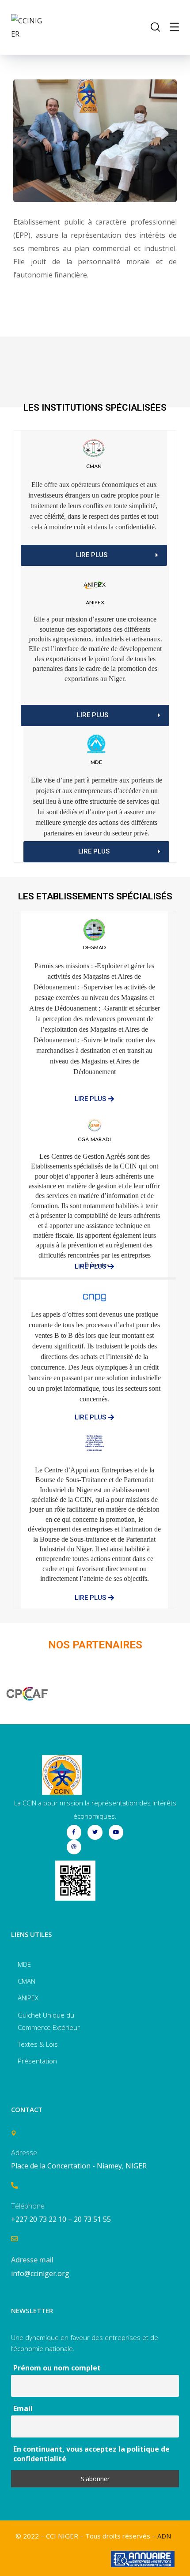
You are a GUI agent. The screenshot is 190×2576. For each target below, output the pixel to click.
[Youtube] (116, 1832)
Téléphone (28, 2206)
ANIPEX (95, 603)
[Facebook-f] (74, 1832)
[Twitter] (95, 1832)
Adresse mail (32, 2260)
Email (23, 2408)
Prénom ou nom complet (57, 2368)
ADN (164, 2536)
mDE (96, 763)
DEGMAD (95, 948)
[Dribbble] (74, 1847)
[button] (94, 555)
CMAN (94, 467)
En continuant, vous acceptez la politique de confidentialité (91, 2454)
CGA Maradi (94, 1140)
